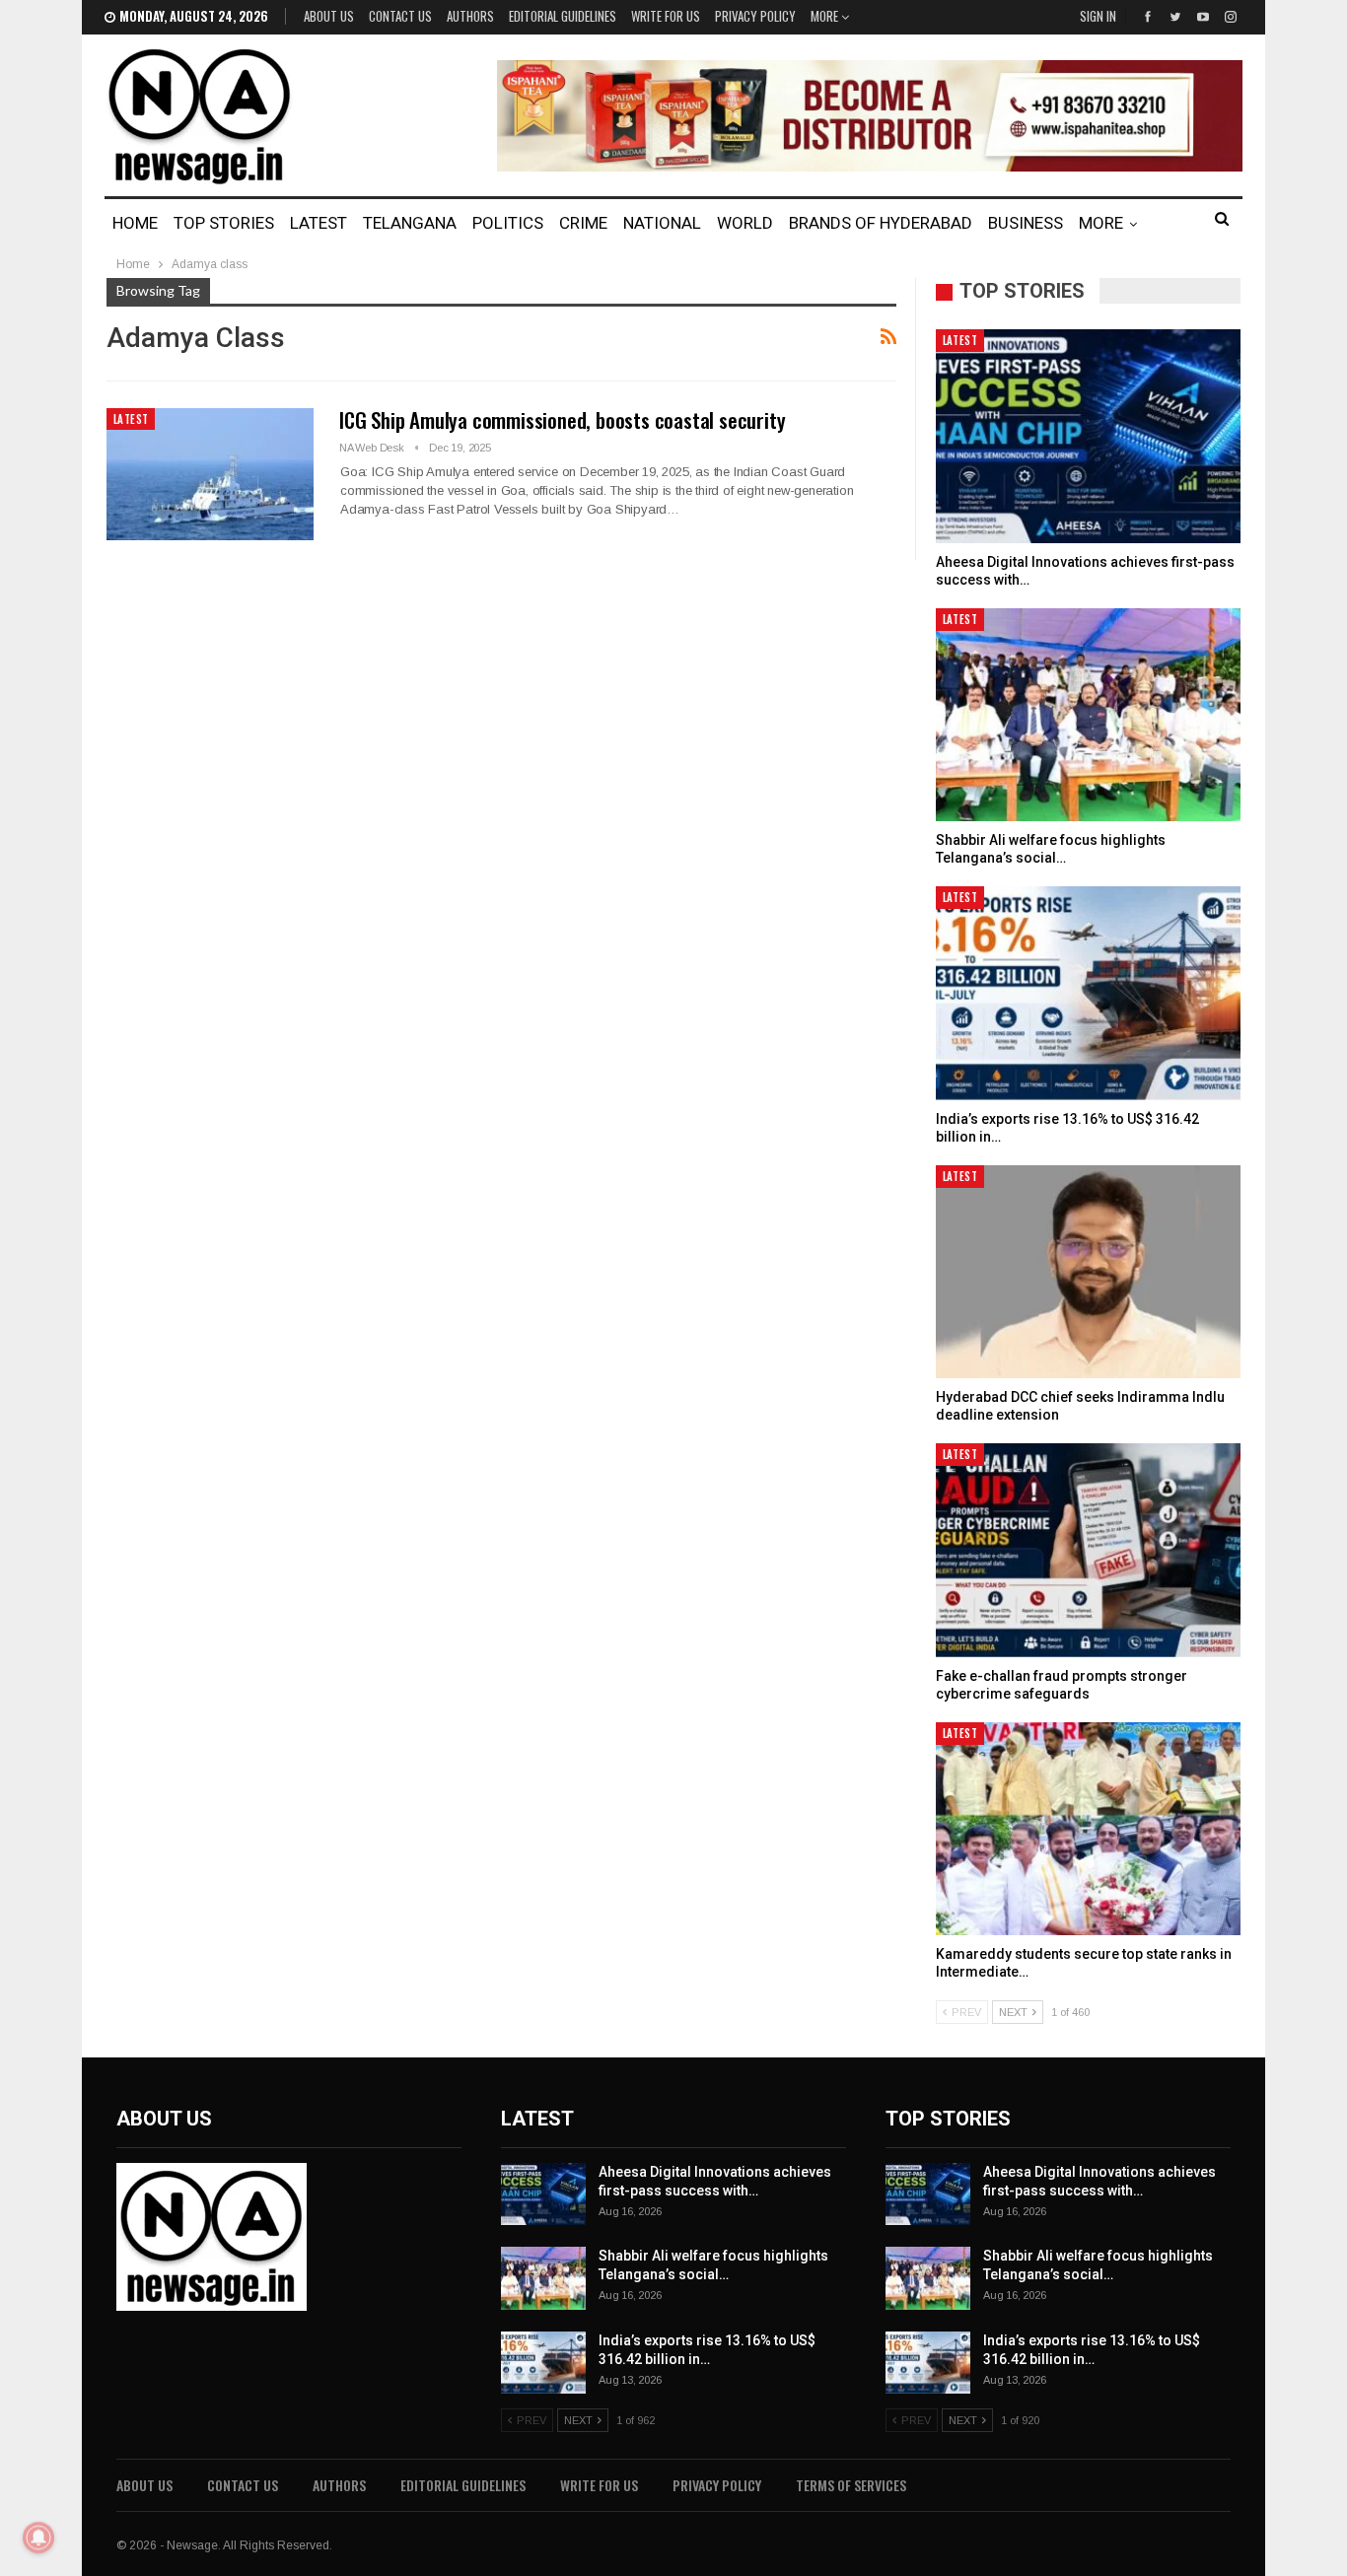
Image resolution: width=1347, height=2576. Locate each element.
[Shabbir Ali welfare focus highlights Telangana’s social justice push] (1088, 715)
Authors (470, 16)
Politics (508, 223)
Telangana (410, 223)
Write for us (666, 16)
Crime (583, 223)
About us (329, 16)
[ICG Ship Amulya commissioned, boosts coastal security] (210, 474)
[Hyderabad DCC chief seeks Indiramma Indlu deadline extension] (1088, 1272)
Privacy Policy (755, 16)
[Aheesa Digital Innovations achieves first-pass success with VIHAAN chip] (1088, 436)
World (745, 223)
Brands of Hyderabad (881, 223)
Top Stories (224, 223)
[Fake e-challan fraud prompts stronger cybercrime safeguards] (1088, 1550)
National (662, 223)
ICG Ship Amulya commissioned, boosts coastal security (562, 419)
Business (1026, 223)
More (826, 16)
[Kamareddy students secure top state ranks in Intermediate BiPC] (1088, 1829)
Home (135, 223)
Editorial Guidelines (563, 16)
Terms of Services (851, 2485)
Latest (319, 223)
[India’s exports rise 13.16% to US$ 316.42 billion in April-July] (1088, 993)
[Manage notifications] (38, 2538)
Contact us (400, 16)
